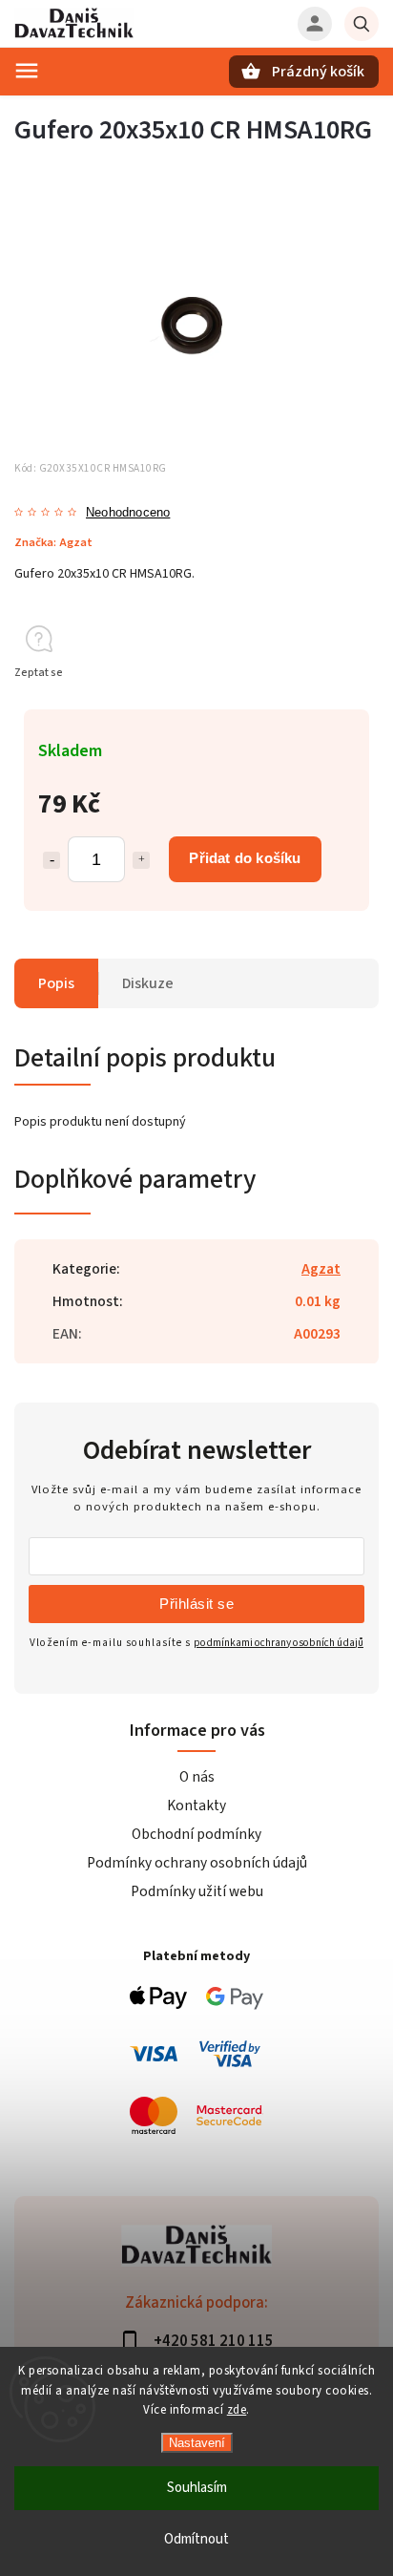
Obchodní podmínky (196, 1834)
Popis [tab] (56, 983)
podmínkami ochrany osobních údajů (279, 1643)
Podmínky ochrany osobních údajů (197, 1863)
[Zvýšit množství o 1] (141, 860)
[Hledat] (362, 24)
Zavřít (320, 707)
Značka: (53, 542)
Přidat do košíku (245, 858)
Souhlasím (197, 2488)
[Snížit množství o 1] (52, 860)
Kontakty (196, 1805)
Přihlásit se (196, 1604)
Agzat (321, 1269)
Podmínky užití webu (197, 1891)
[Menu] (27, 71)
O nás (197, 1777)
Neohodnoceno (128, 513)
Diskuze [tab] (148, 983)
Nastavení (197, 2443)
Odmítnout (196, 2539)
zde (237, 2410)
